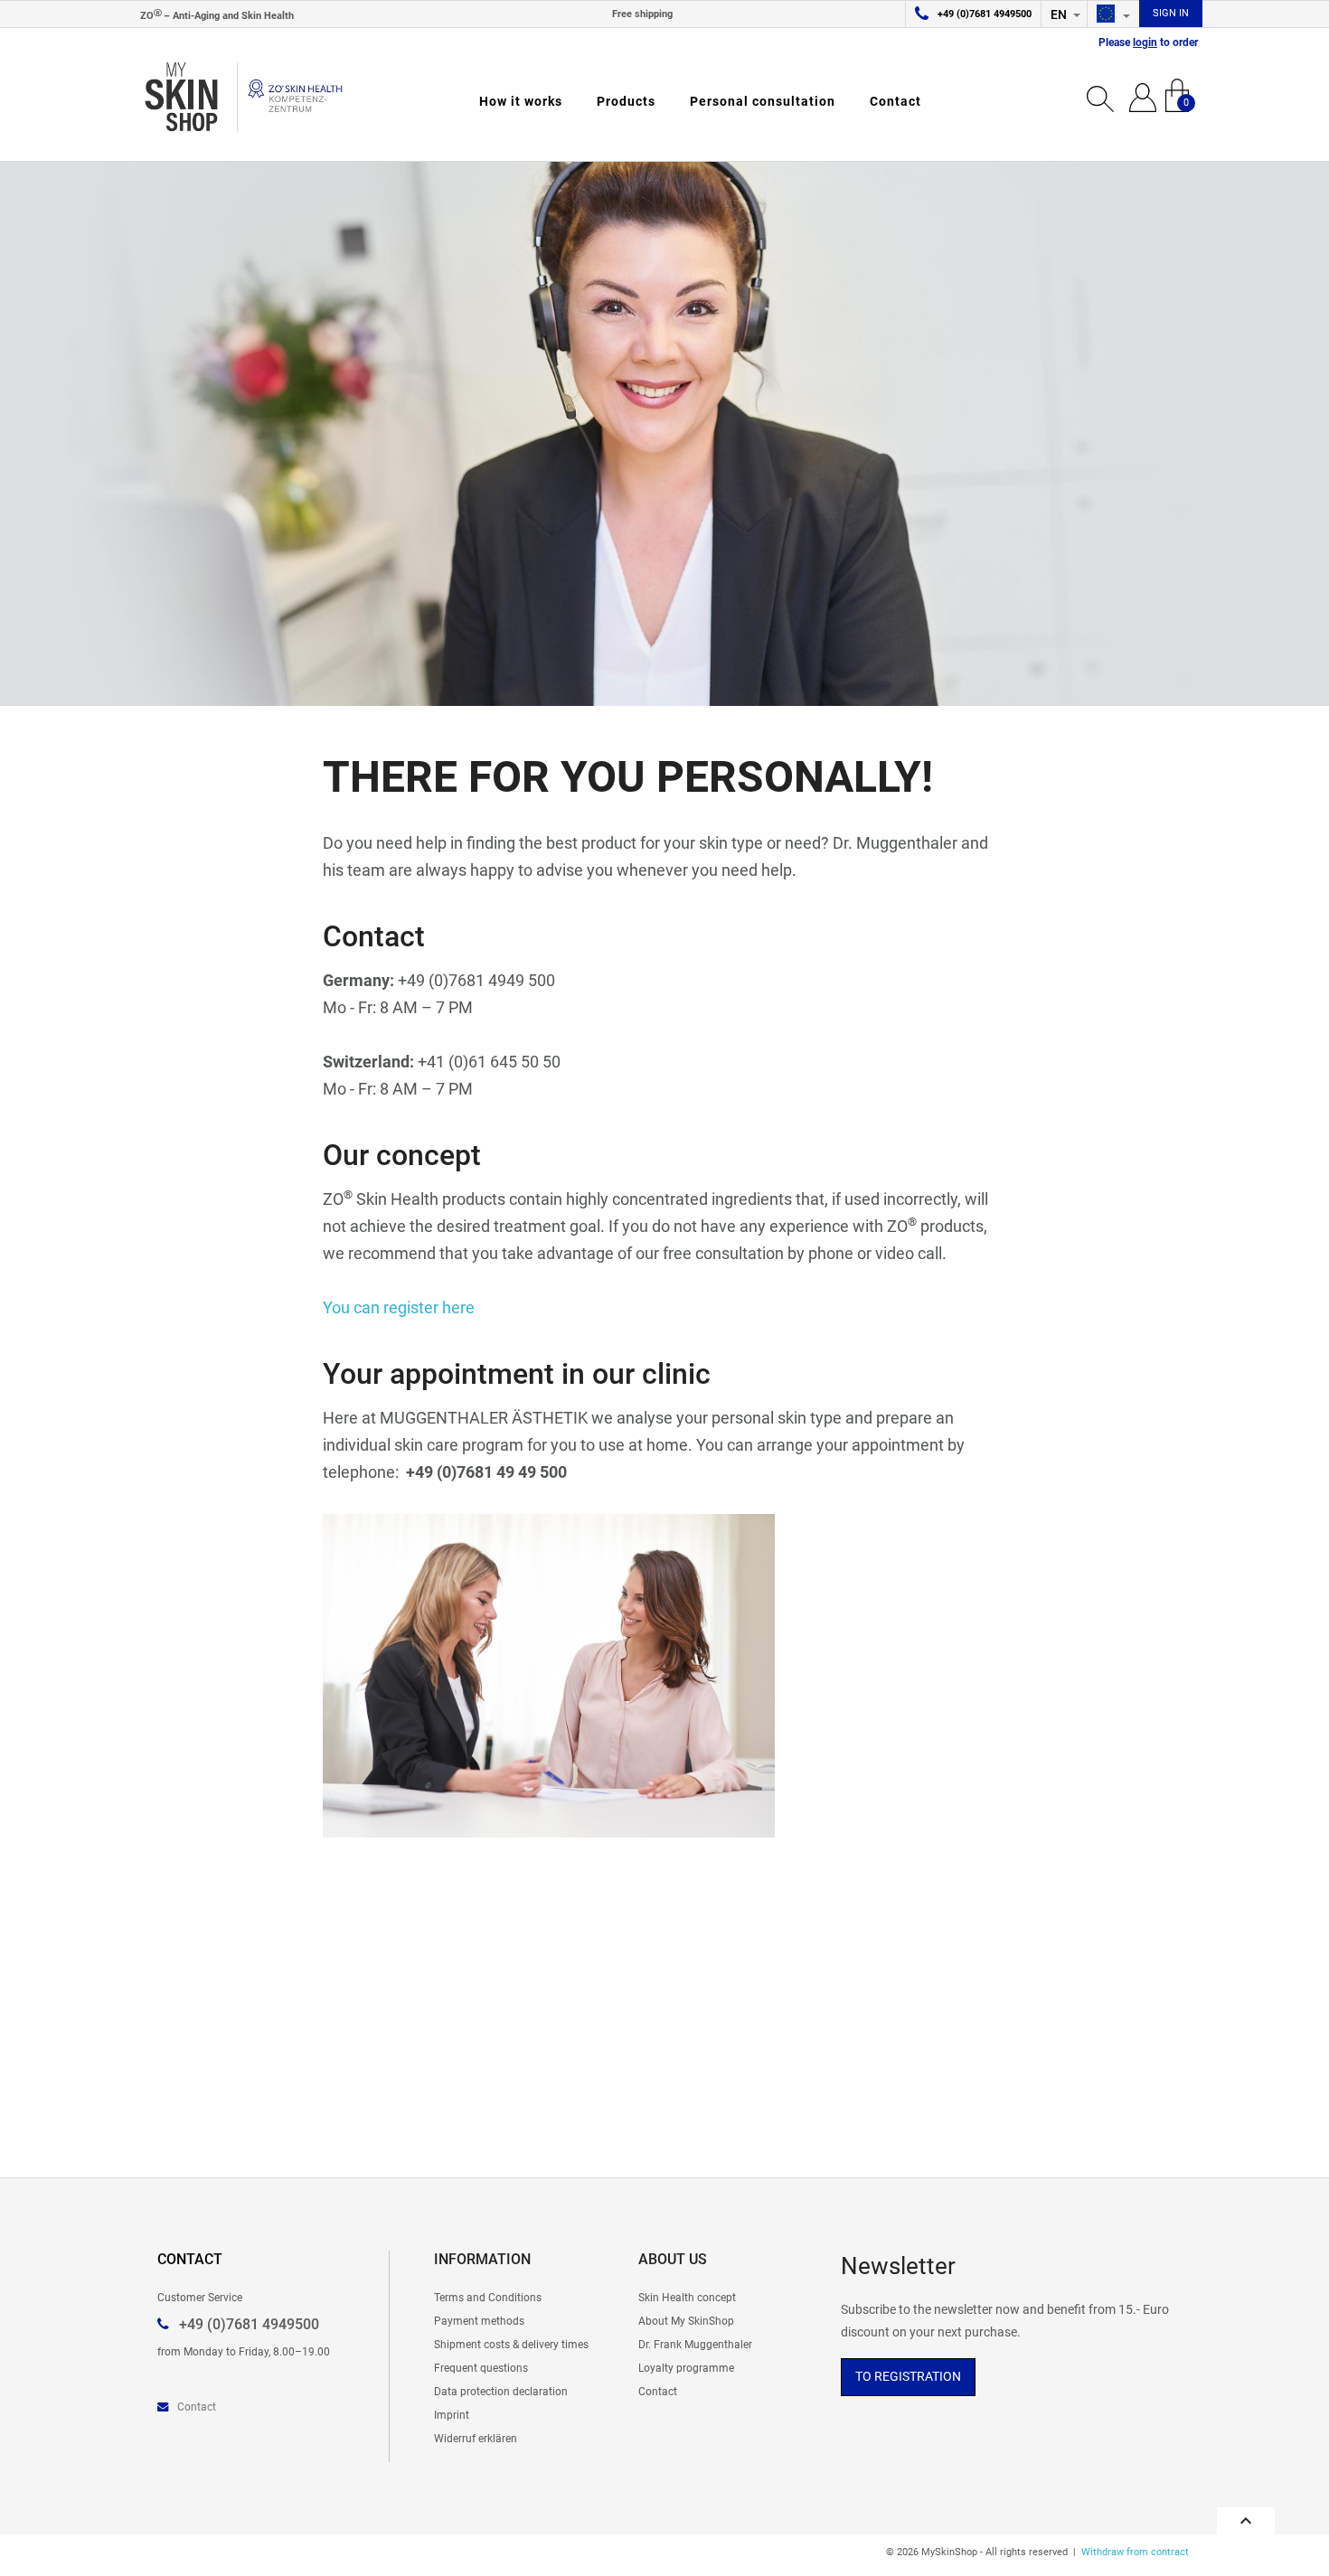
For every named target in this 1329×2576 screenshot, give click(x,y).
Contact (895, 102)
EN (1060, 14)
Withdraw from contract (1135, 2552)
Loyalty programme (686, 2368)
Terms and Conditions (488, 2297)
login (1145, 42)
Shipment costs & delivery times (511, 2344)
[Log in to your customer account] (1143, 95)
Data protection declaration (501, 2391)
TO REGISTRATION (908, 2377)
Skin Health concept (687, 2297)
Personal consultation (763, 102)
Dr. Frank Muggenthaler (695, 2344)
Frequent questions (481, 2368)
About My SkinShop (686, 2321)
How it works (521, 102)
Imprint (452, 2415)
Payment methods (479, 2321)
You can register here (399, 1308)
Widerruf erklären (476, 2438)
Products (626, 102)
